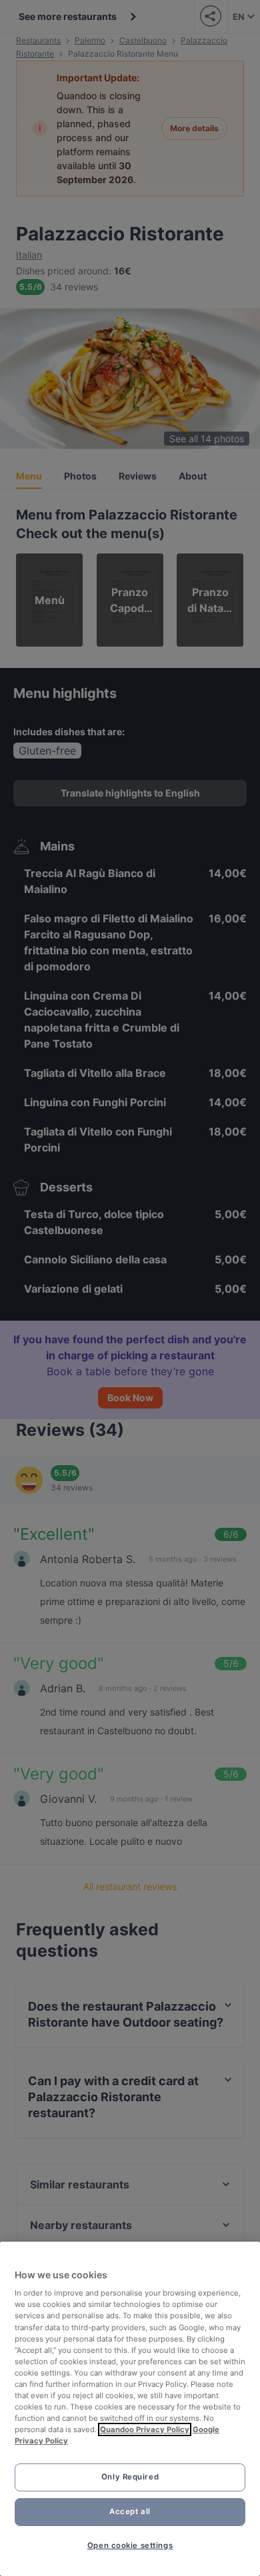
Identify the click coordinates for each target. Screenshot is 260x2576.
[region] (130, 2409)
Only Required (130, 2477)
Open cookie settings (130, 2545)
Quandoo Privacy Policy (145, 2429)
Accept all (130, 2511)
